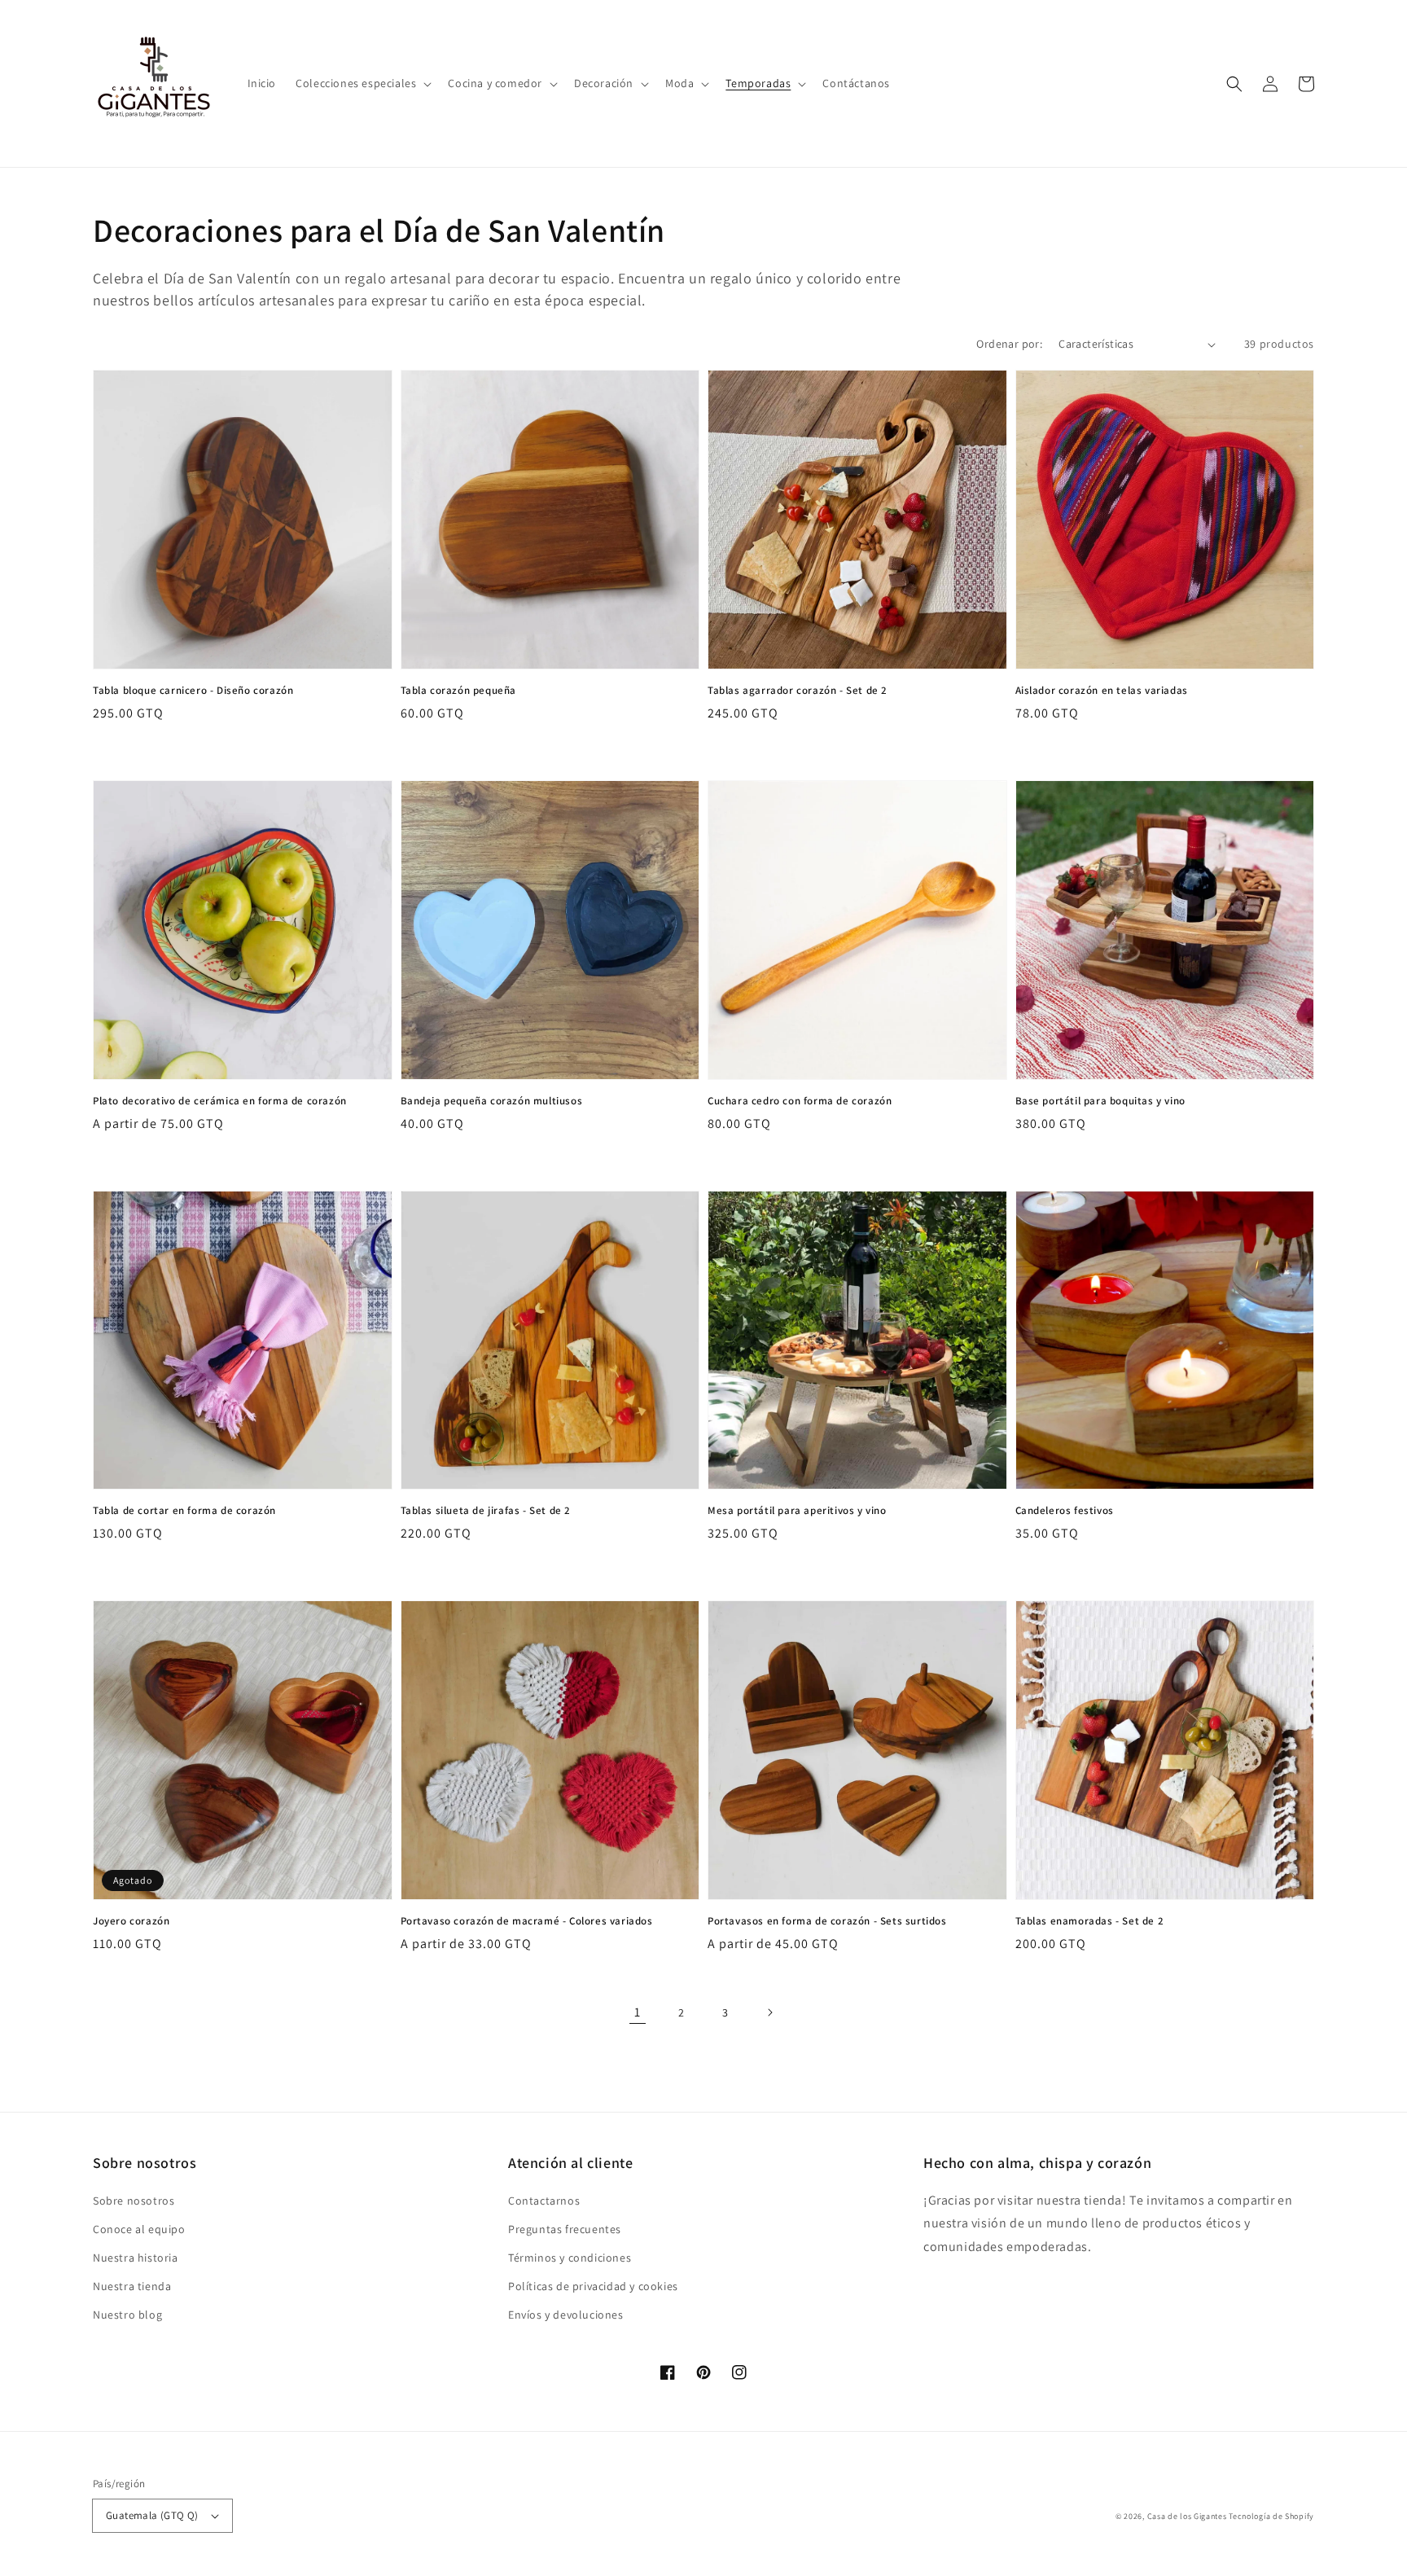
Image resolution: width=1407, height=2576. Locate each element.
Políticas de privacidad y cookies (593, 2286)
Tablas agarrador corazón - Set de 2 (798, 690)
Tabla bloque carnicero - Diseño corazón (193, 690)
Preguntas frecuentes (565, 2229)
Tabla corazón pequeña (459, 690)
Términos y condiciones (570, 2258)
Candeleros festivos (1065, 1510)
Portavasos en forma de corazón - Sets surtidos (827, 1921)
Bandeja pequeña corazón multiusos (492, 1101)
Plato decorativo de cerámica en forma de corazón (220, 1101)
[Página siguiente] (769, 2012)
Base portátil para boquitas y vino (1100, 1101)
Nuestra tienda (132, 2286)
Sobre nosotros (134, 2201)
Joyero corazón (131, 1921)
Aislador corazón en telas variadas (1102, 690)
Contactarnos (544, 2201)
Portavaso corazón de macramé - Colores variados (527, 1921)
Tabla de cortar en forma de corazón (184, 1510)
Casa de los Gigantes (1187, 2516)
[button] (362, 83)
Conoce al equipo (139, 2229)
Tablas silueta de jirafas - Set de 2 (486, 1510)
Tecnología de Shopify (1271, 2516)
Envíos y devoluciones (566, 2315)
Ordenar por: (1009, 344)
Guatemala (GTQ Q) (152, 2515)
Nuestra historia (136, 2258)
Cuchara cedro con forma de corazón (800, 1101)
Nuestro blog (127, 2315)
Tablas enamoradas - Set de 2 (1090, 1921)
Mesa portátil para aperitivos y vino (797, 1510)
